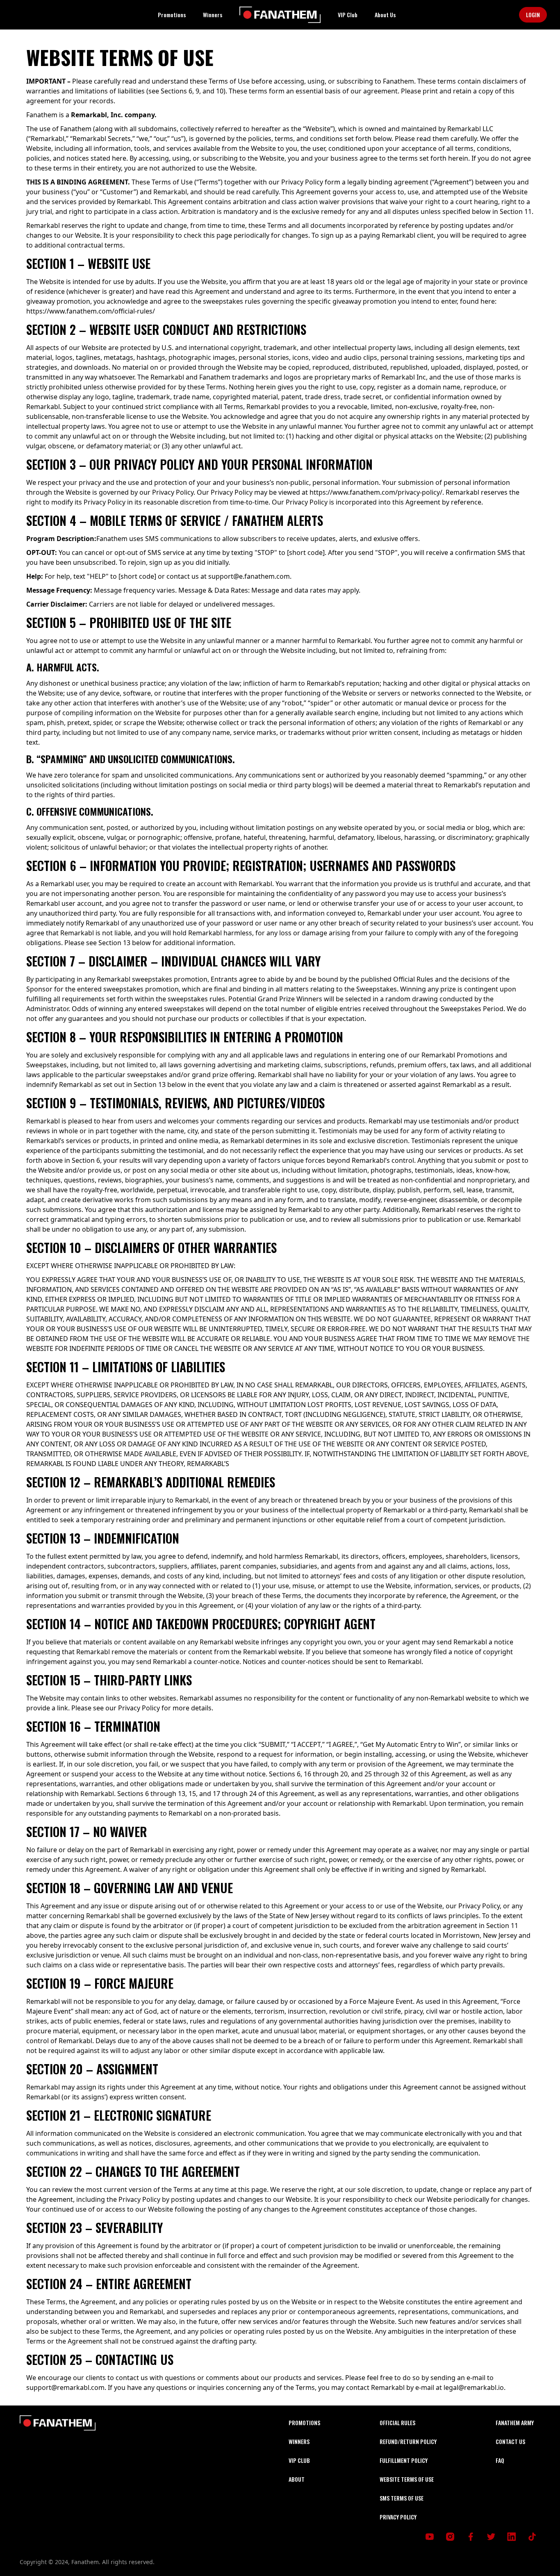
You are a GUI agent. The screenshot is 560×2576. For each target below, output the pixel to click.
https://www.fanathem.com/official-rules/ (91, 311)
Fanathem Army (515, 2423)
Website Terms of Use (407, 2479)
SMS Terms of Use (402, 2498)
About (297, 2479)
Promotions (172, 15)
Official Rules (397, 2423)
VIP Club (348, 15)
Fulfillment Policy (404, 2460)
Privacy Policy (398, 2517)
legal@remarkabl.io (474, 2387)
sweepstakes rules (232, 301)
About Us (385, 15)
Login (533, 15)
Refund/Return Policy (408, 2441)
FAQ (500, 2460)
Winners (213, 15)
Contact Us (510, 2441)
